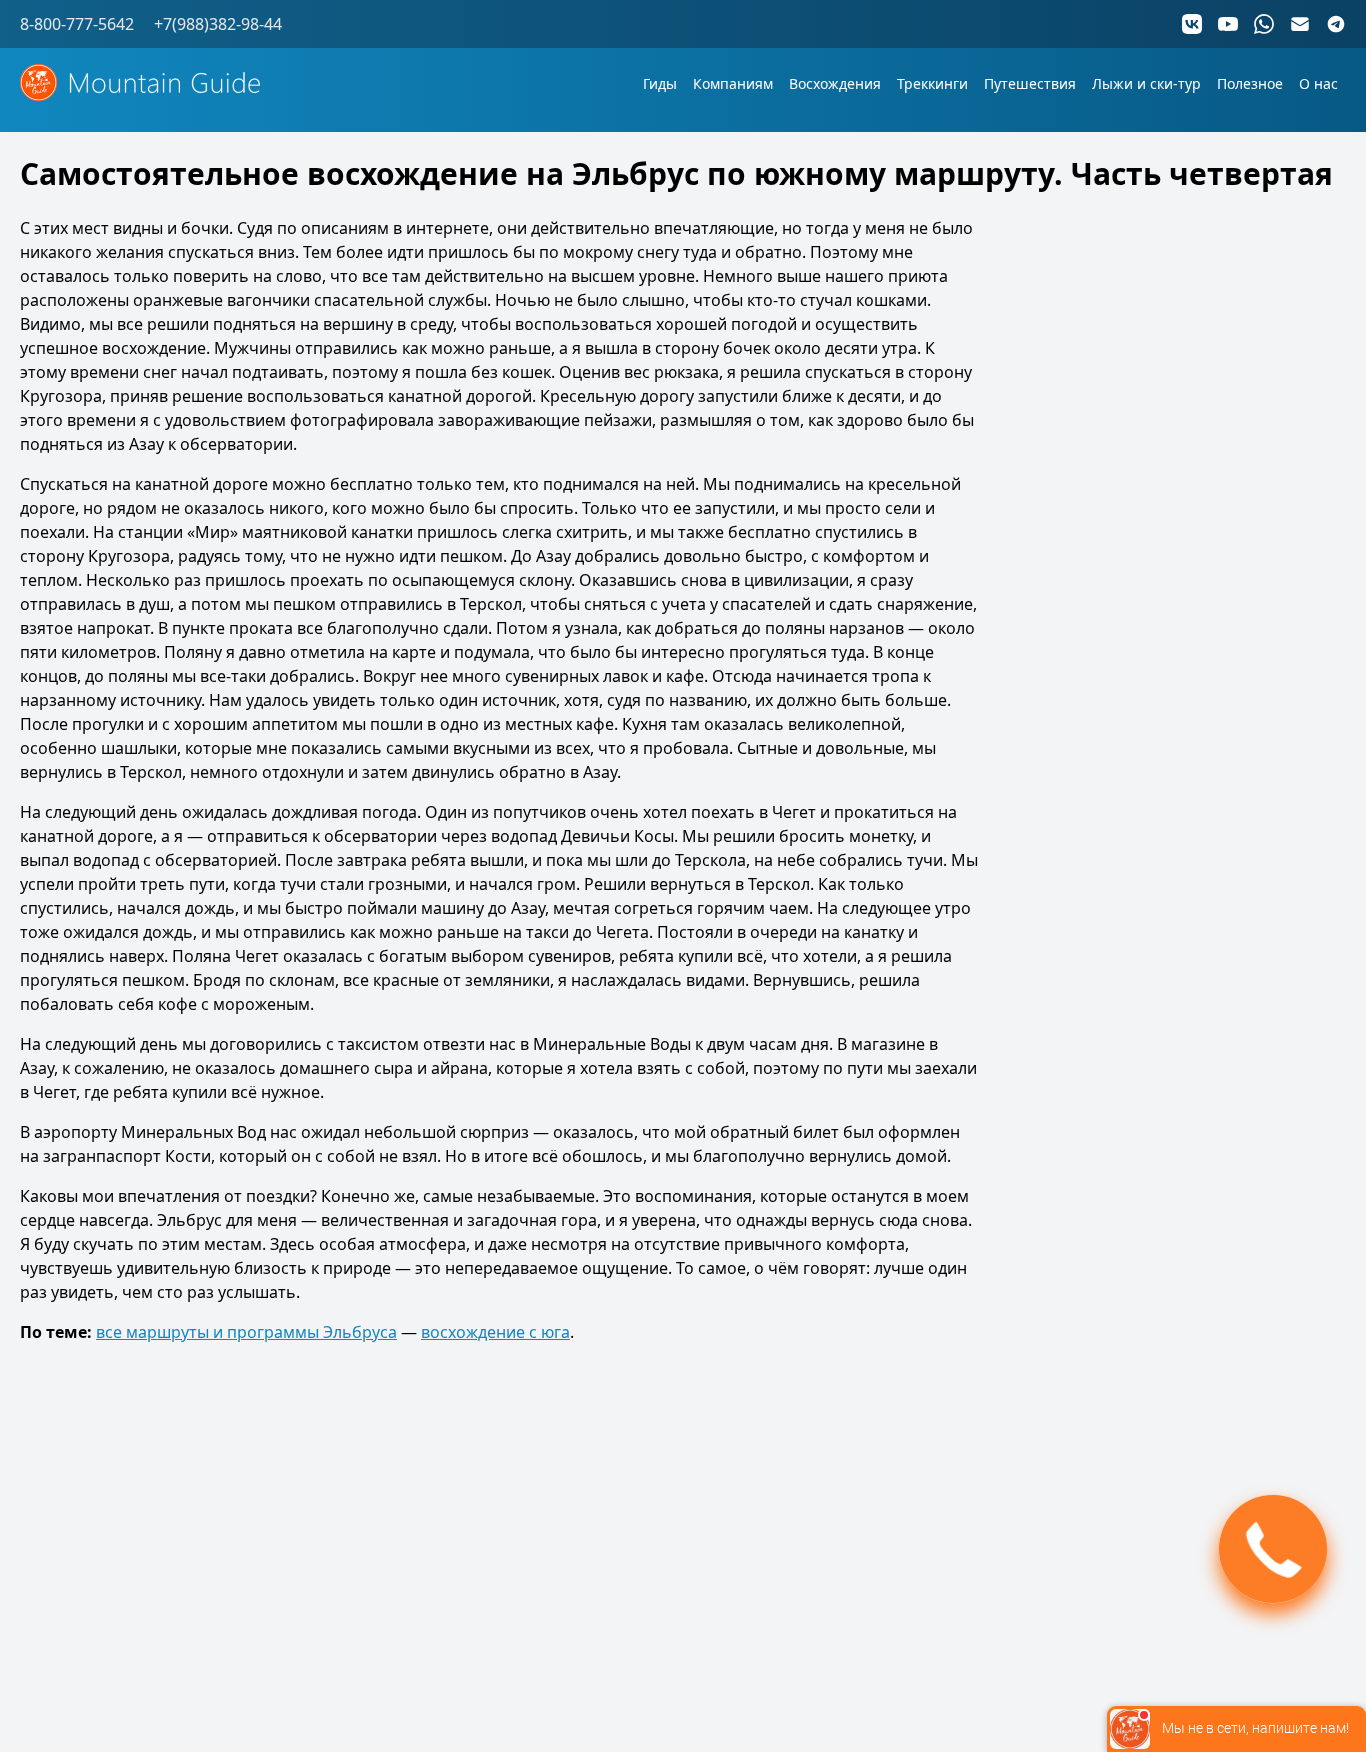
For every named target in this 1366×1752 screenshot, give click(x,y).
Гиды (660, 83)
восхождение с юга (495, 1332)
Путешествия (1030, 83)
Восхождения (835, 83)
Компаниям (733, 83)
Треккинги (932, 83)
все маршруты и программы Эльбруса (246, 1332)
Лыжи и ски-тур (1146, 83)
